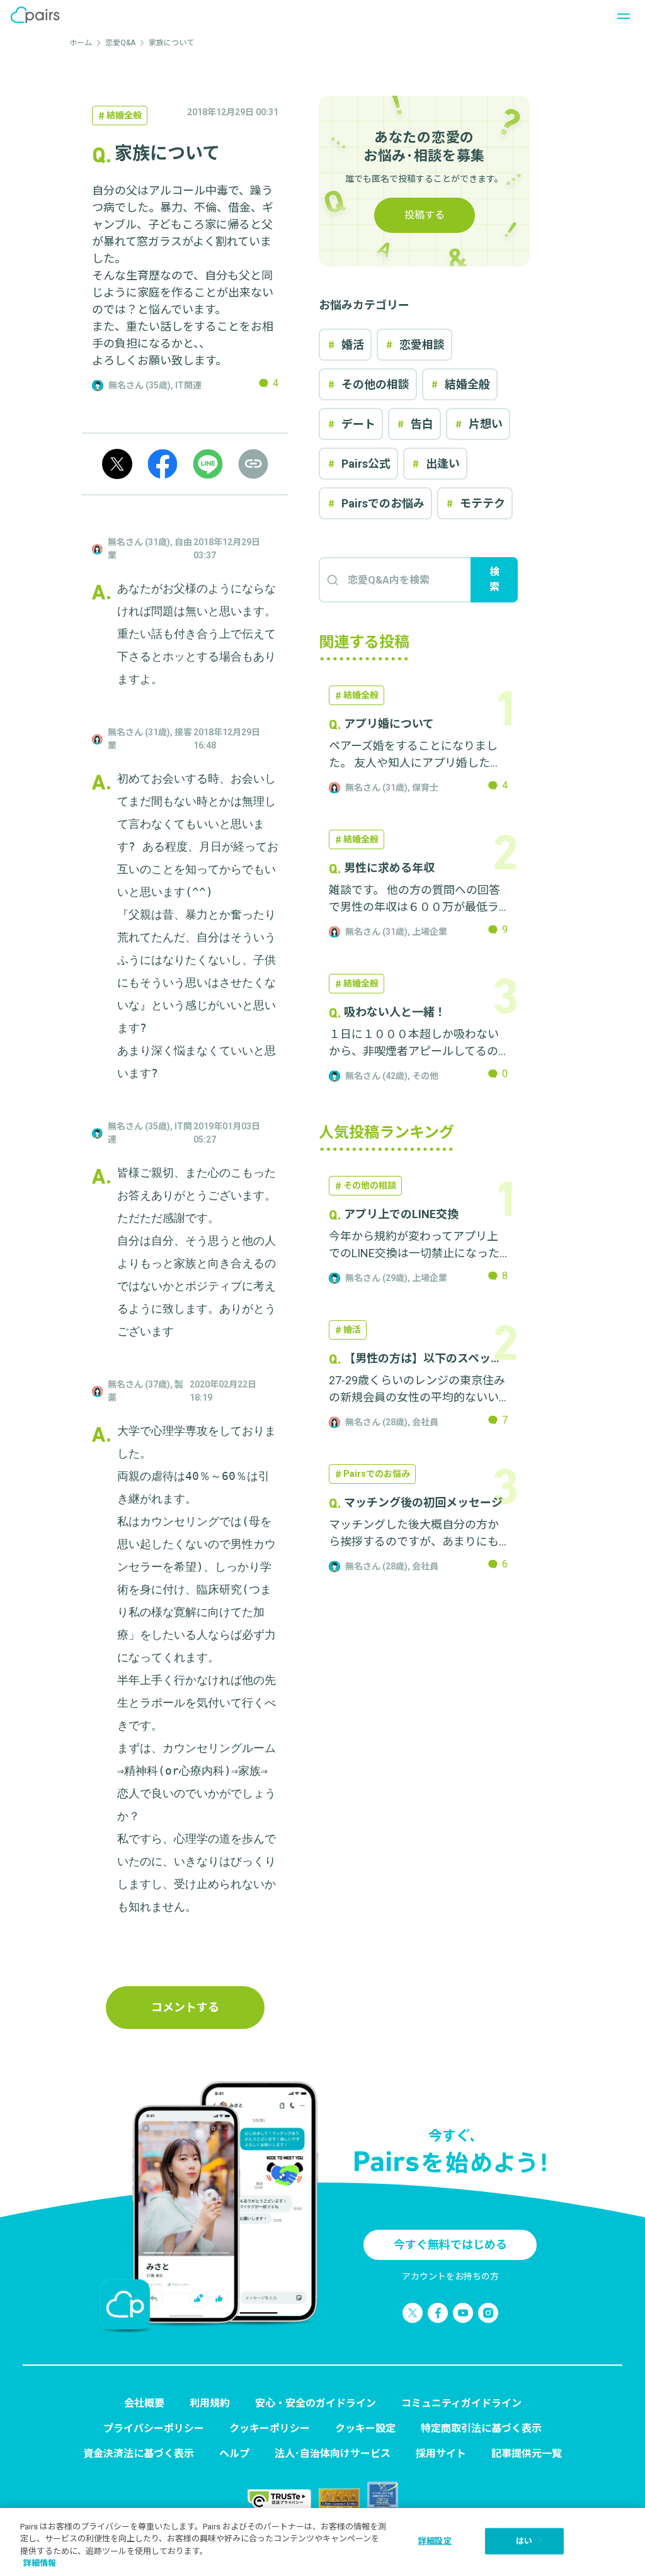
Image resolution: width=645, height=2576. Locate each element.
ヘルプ (234, 2454)
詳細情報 (40, 2563)
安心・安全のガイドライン (316, 2403)
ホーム (81, 43)
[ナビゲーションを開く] (620, 15)
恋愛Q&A (120, 43)
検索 (494, 579)
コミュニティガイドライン (461, 2403)
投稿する (425, 215)
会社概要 (144, 2403)
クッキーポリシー (270, 2428)
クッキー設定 (365, 2428)
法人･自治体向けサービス (333, 2454)
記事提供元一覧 (527, 2454)
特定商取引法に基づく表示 (481, 2428)
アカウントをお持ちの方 (450, 2276)
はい (524, 2541)
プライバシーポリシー (154, 2428)
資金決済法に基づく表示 (139, 2454)
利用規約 (210, 2403)
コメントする (185, 2007)
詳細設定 (435, 2541)
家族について (171, 43)
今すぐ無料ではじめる (450, 2245)
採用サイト (441, 2454)
